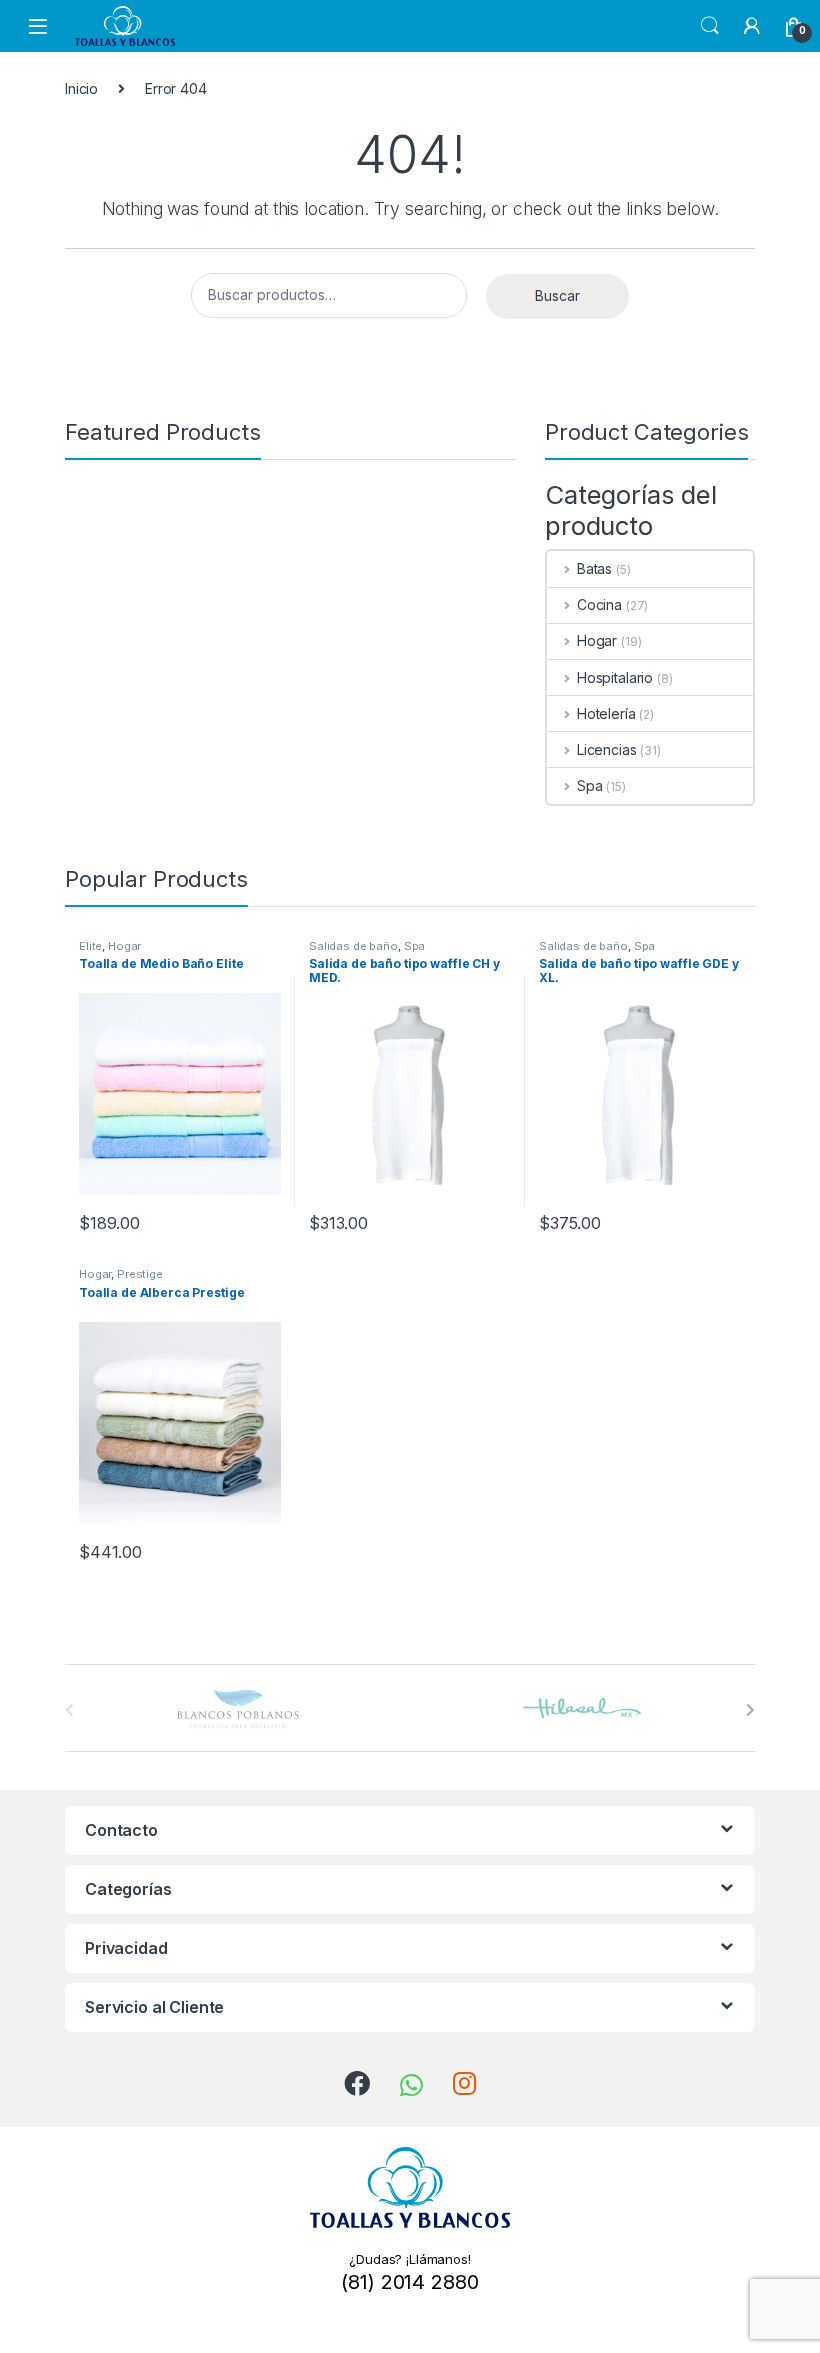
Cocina (599, 604)
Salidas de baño (353, 946)
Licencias (607, 749)
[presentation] (750, 1710)
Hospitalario (615, 677)
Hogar (597, 640)
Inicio (81, 88)
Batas (594, 568)
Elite (90, 946)
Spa (589, 785)
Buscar (557, 295)
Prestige (140, 1274)
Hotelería (606, 713)
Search (710, 26)
